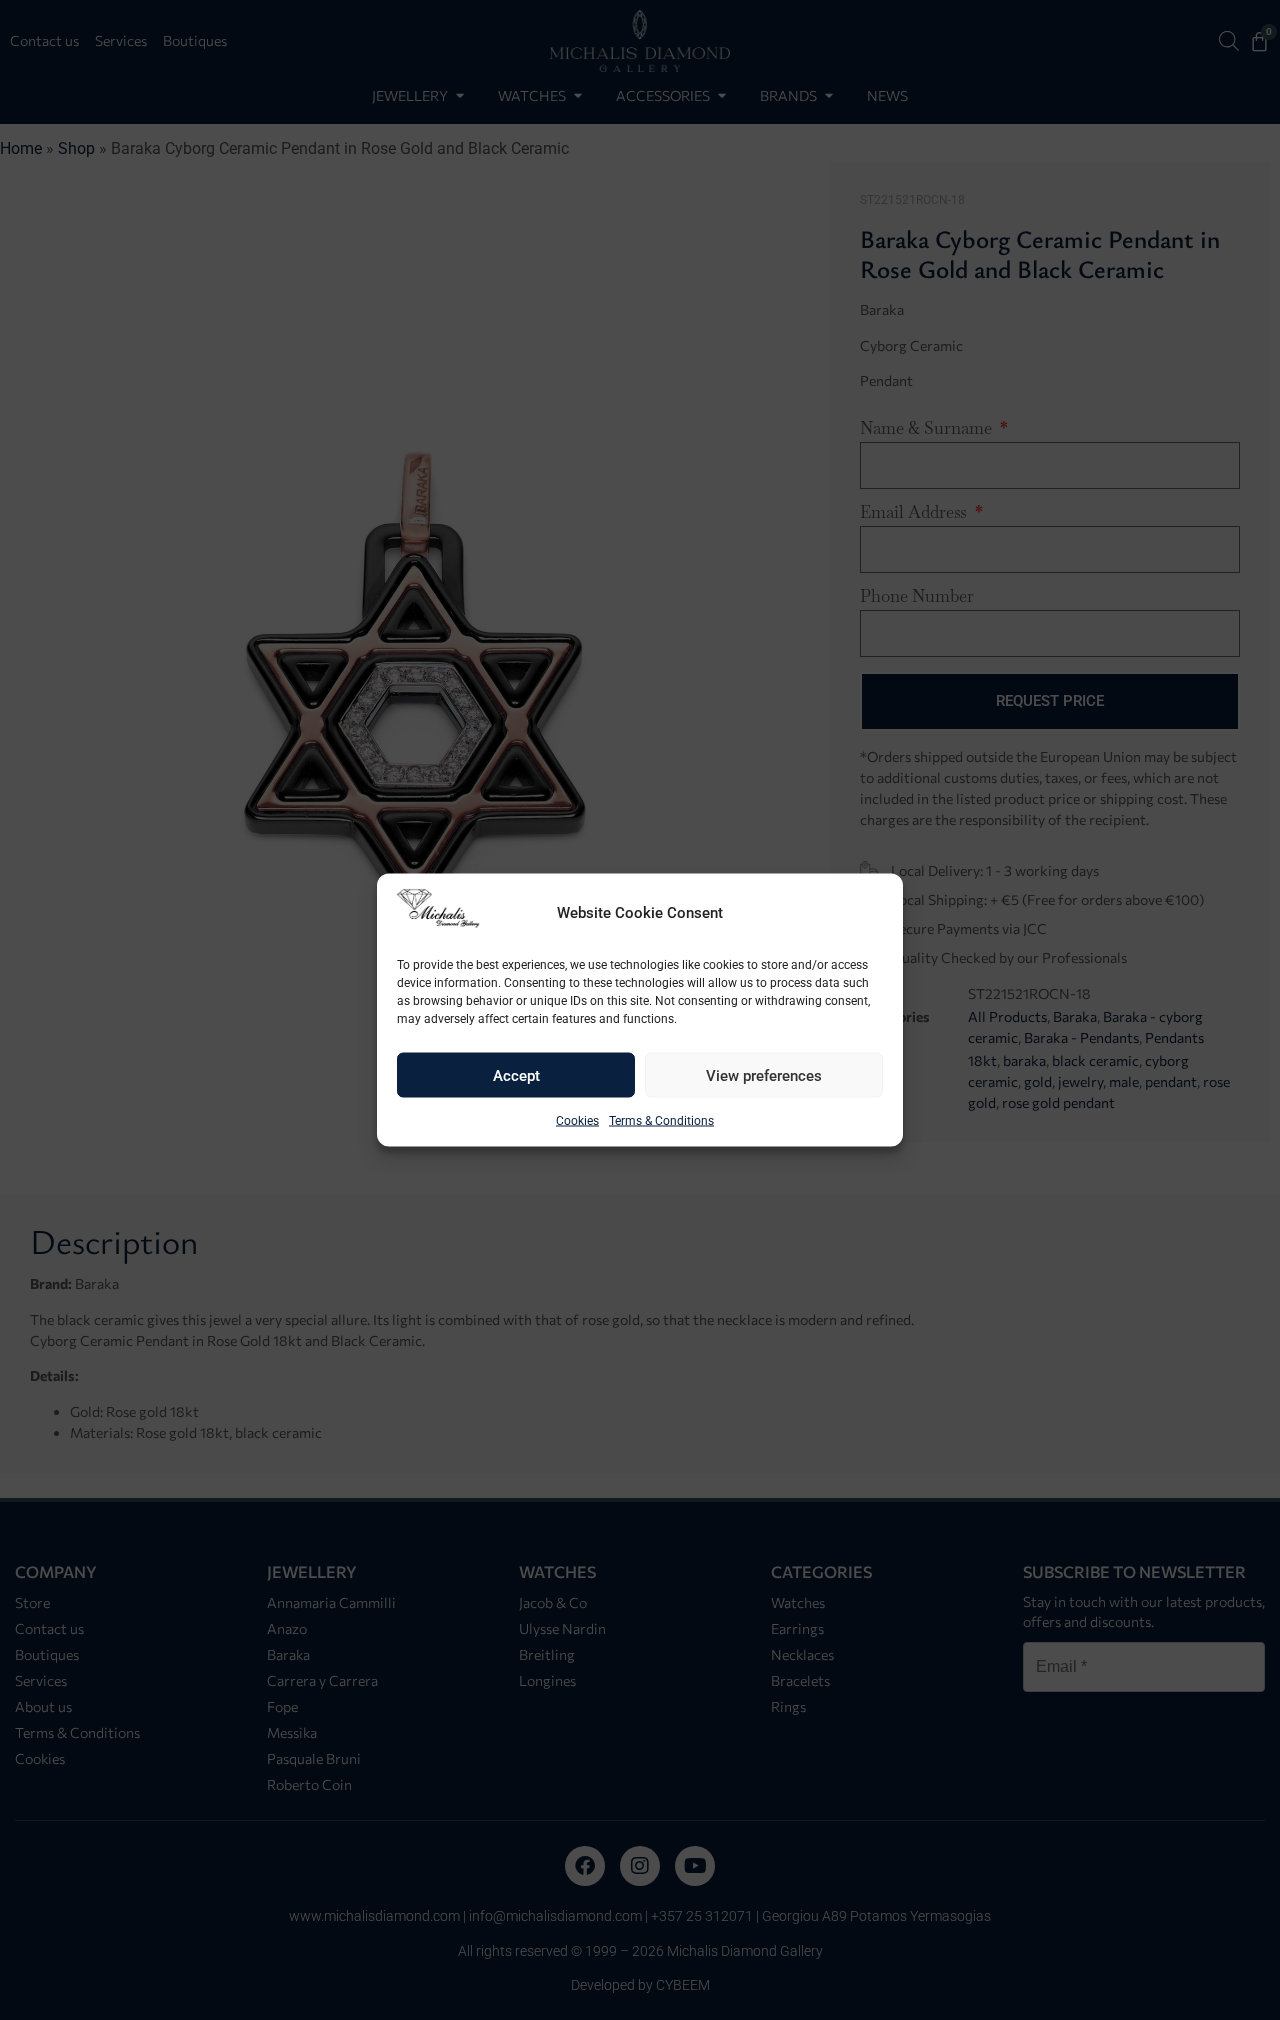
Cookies (577, 1121)
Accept (516, 1075)
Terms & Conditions (661, 1121)
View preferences (764, 1075)
